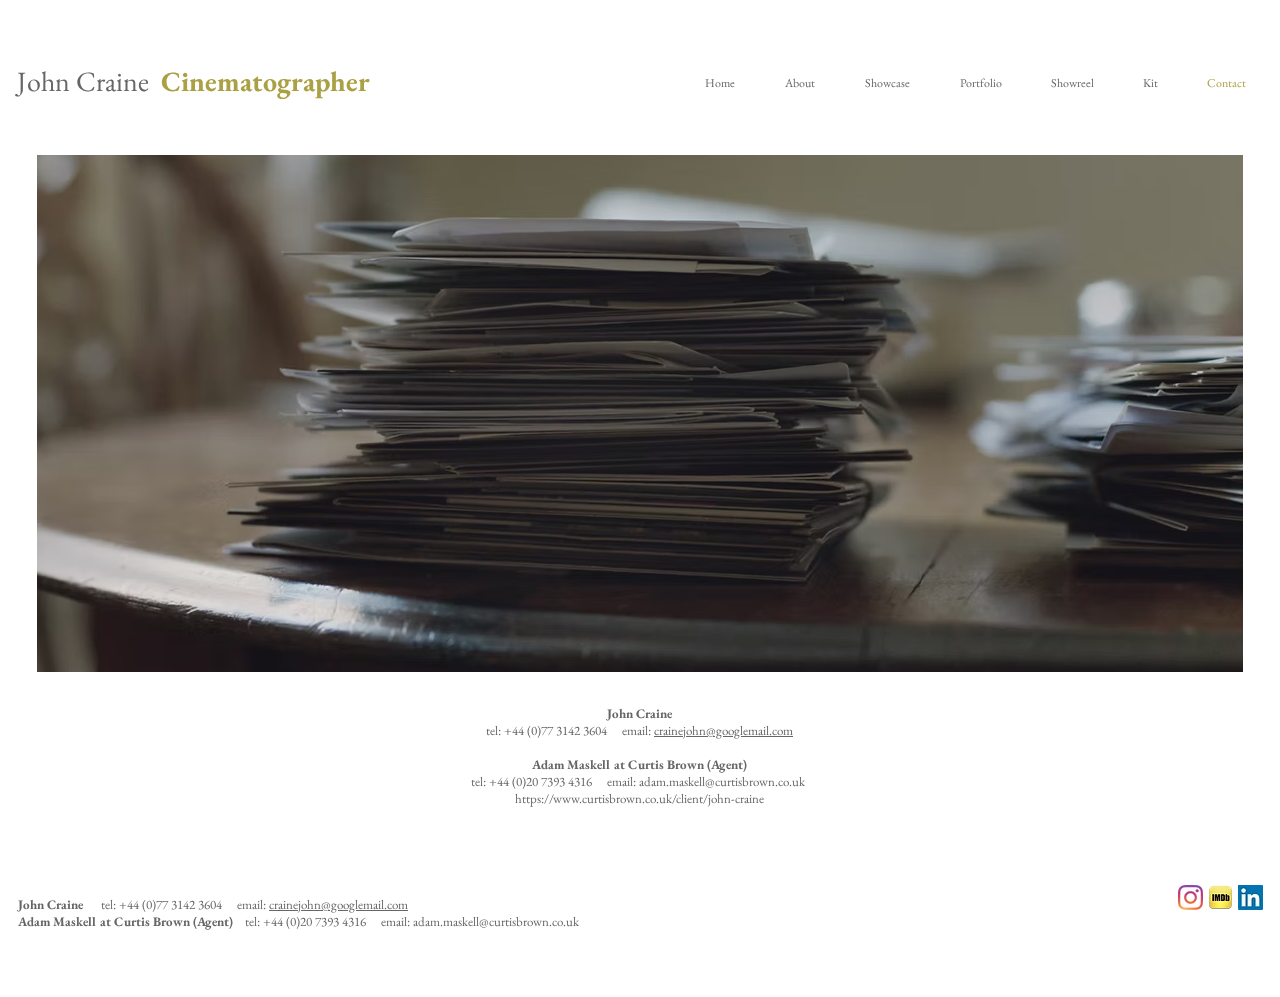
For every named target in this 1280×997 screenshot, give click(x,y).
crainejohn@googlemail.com (723, 730)
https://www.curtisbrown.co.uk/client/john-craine (639, 798)
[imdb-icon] (1220, 897)
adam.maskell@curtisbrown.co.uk (722, 781)
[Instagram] (1190, 897)
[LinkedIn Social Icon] (1250, 897)
